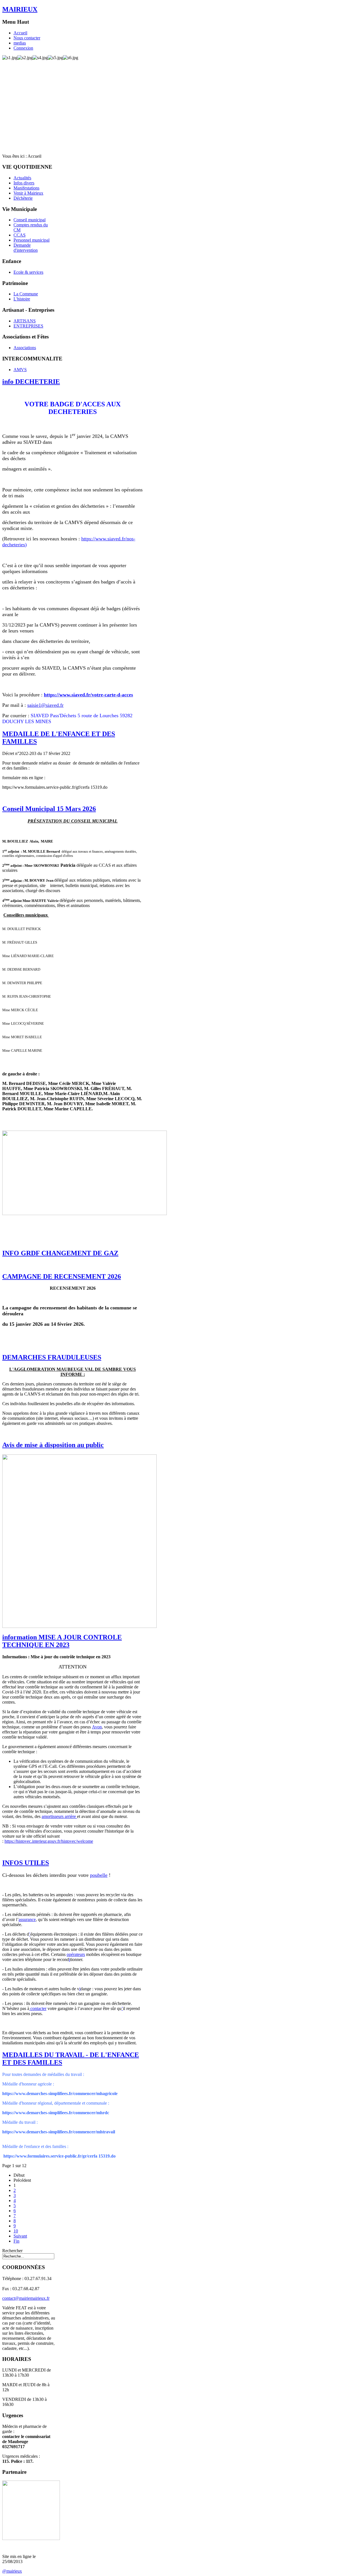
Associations (25, 348)
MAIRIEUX (20, 9)
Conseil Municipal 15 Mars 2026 (49, 809)
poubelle (99, 1875)
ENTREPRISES (28, 326)
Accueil (20, 33)
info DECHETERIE (31, 382)
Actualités (22, 178)
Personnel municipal (31, 240)
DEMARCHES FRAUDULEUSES (52, 1357)
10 (16, 2231)
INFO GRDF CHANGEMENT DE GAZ (60, 1253)
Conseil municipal (30, 220)
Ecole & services (28, 272)
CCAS (20, 235)
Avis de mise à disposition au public (53, 1445)
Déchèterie (23, 198)
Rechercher (12, 2251)
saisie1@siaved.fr (45, 705)
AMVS (20, 370)
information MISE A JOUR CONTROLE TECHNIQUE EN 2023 (62, 1641)
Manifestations (26, 188)
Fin (16, 2241)
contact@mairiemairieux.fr (26, 2298)
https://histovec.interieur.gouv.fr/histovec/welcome (49, 1841)
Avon (97, 1727)
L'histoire (22, 299)
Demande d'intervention (26, 248)
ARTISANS (25, 321)
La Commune (26, 294)
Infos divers (24, 183)
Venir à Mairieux (28, 193)
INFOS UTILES (26, 1863)
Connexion (23, 48)
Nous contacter (27, 38)
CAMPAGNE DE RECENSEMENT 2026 (62, 1276)
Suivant (20, 2236)
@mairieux (12, 2571)
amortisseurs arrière (59, 1816)
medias (20, 43)
